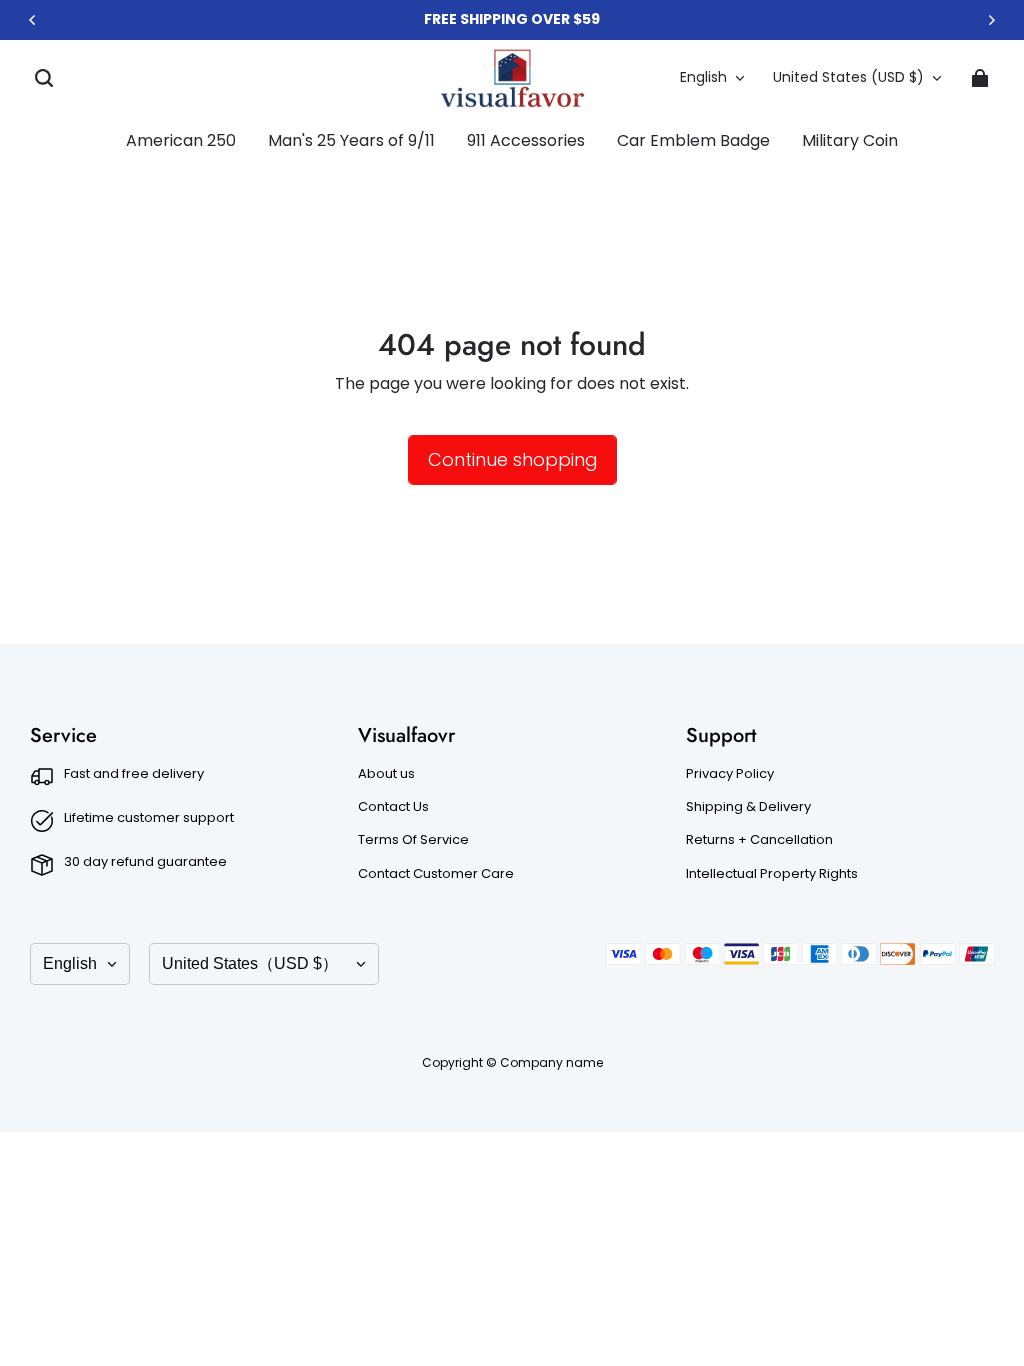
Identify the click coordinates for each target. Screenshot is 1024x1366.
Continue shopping (512, 459)
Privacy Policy (730, 774)
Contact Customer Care (436, 874)
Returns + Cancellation (759, 840)
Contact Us (393, 807)
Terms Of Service (413, 840)
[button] (44, 78)
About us (386, 774)
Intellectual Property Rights (772, 874)
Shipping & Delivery (748, 807)
